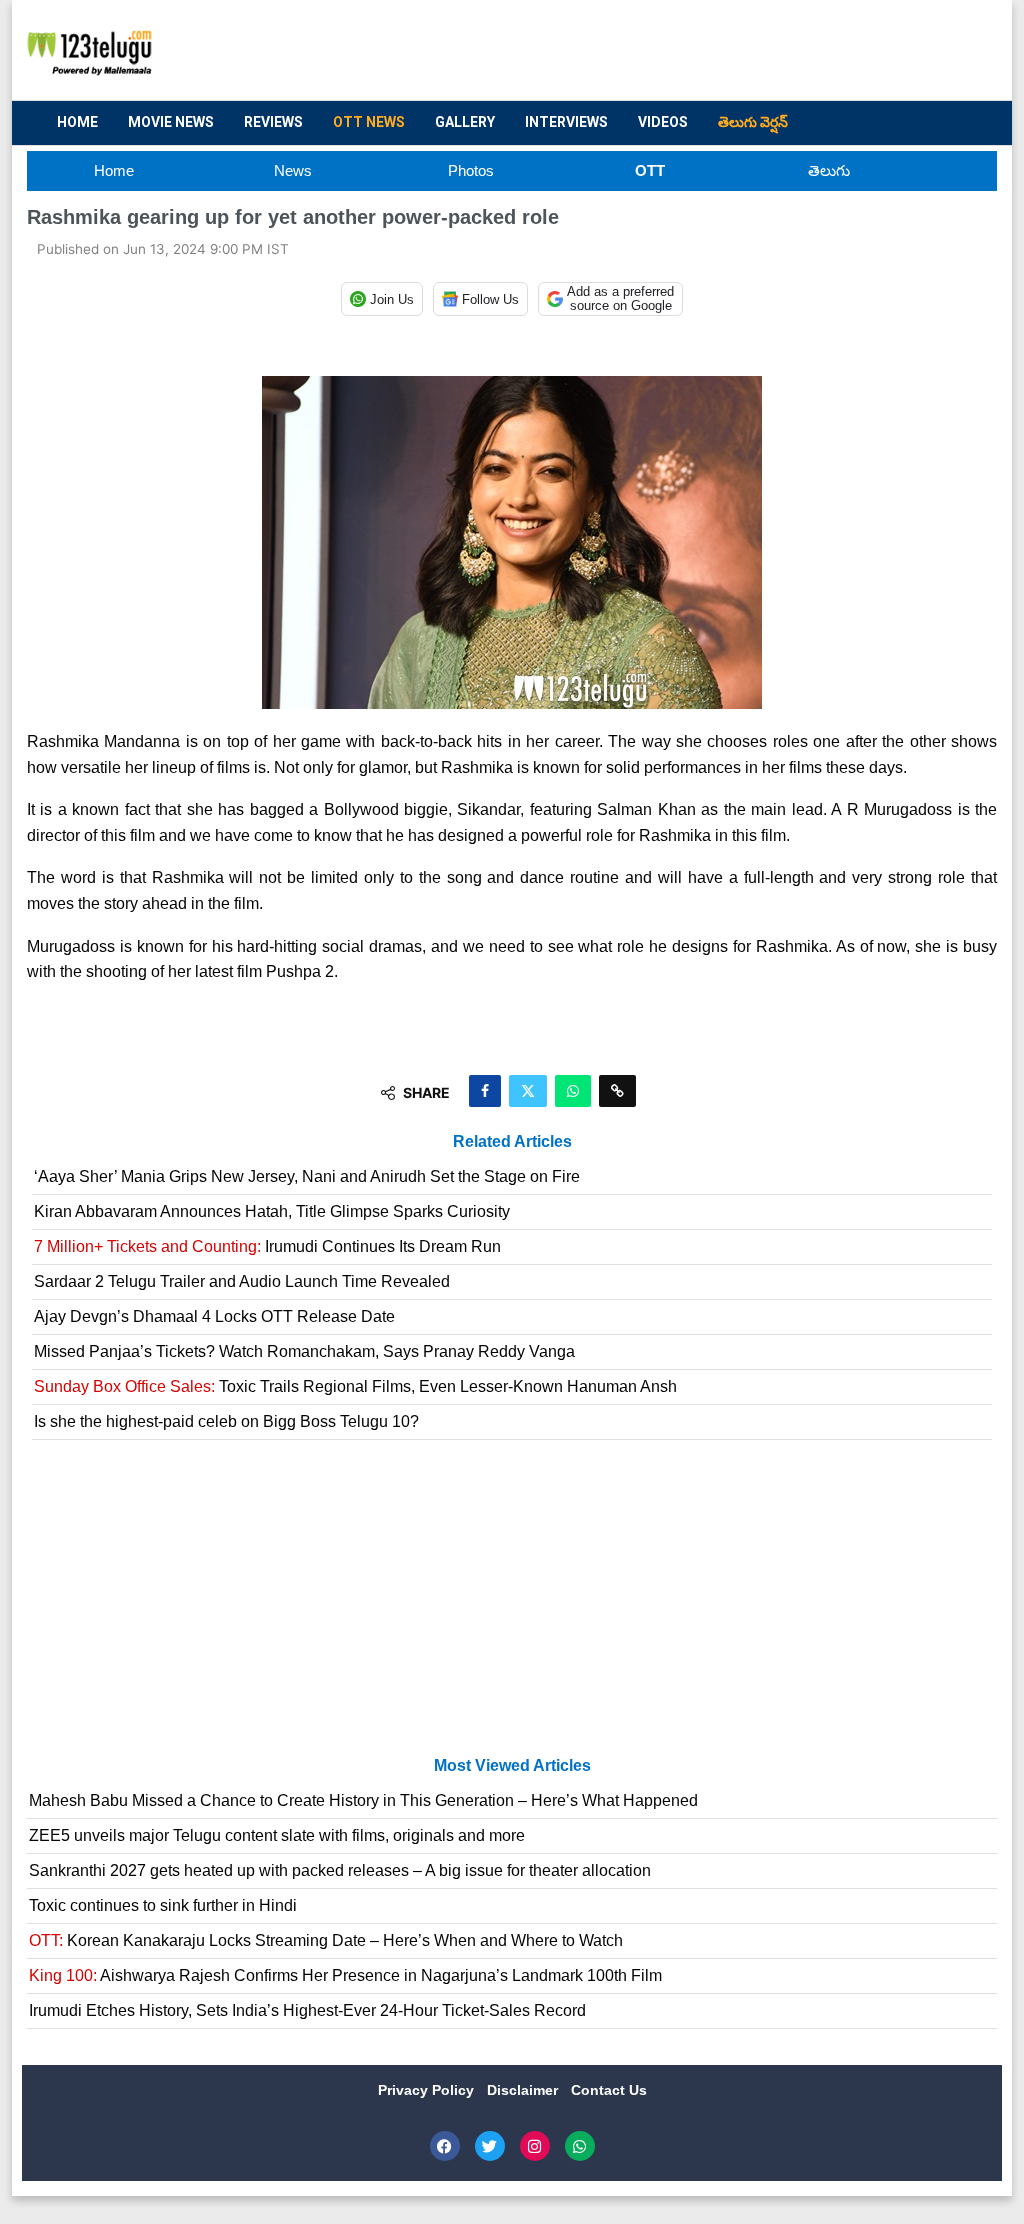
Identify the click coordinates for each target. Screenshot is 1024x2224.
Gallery (465, 122)
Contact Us (609, 2090)
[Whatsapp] (580, 2146)
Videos (663, 122)
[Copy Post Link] (617, 1091)
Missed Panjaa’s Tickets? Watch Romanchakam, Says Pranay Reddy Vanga (304, 1351)
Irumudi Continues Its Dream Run (267, 1246)
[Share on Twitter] (528, 1091)
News (293, 170)
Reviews (273, 122)
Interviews (566, 122)
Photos (471, 170)
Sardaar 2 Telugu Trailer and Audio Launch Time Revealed (242, 1281)
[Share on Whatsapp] (573, 1091)
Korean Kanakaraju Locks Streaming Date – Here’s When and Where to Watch (326, 1940)
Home (77, 122)
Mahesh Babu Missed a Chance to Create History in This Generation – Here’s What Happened (363, 1800)
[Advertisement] (618, 51)
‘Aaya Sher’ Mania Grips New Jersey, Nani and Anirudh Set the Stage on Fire (307, 1176)
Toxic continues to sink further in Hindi (163, 1905)
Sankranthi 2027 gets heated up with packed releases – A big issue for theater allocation (340, 1870)
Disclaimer (524, 2090)
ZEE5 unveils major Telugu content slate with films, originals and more (277, 1835)
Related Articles (512, 1141)
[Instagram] (535, 2146)
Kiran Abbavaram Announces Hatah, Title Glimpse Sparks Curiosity (272, 1211)
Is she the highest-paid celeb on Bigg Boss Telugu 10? (226, 1421)
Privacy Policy (428, 2090)
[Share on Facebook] (485, 1091)
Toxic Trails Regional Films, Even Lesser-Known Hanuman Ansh (355, 1386)
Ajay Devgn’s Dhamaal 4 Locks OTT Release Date (214, 1316)
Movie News (171, 122)
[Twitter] (490, 2146)
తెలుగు (829, 170)
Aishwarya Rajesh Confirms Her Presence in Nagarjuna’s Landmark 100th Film (345, 1975)
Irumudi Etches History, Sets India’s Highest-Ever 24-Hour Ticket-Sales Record (307, 2010)
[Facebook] (445, 2146)
